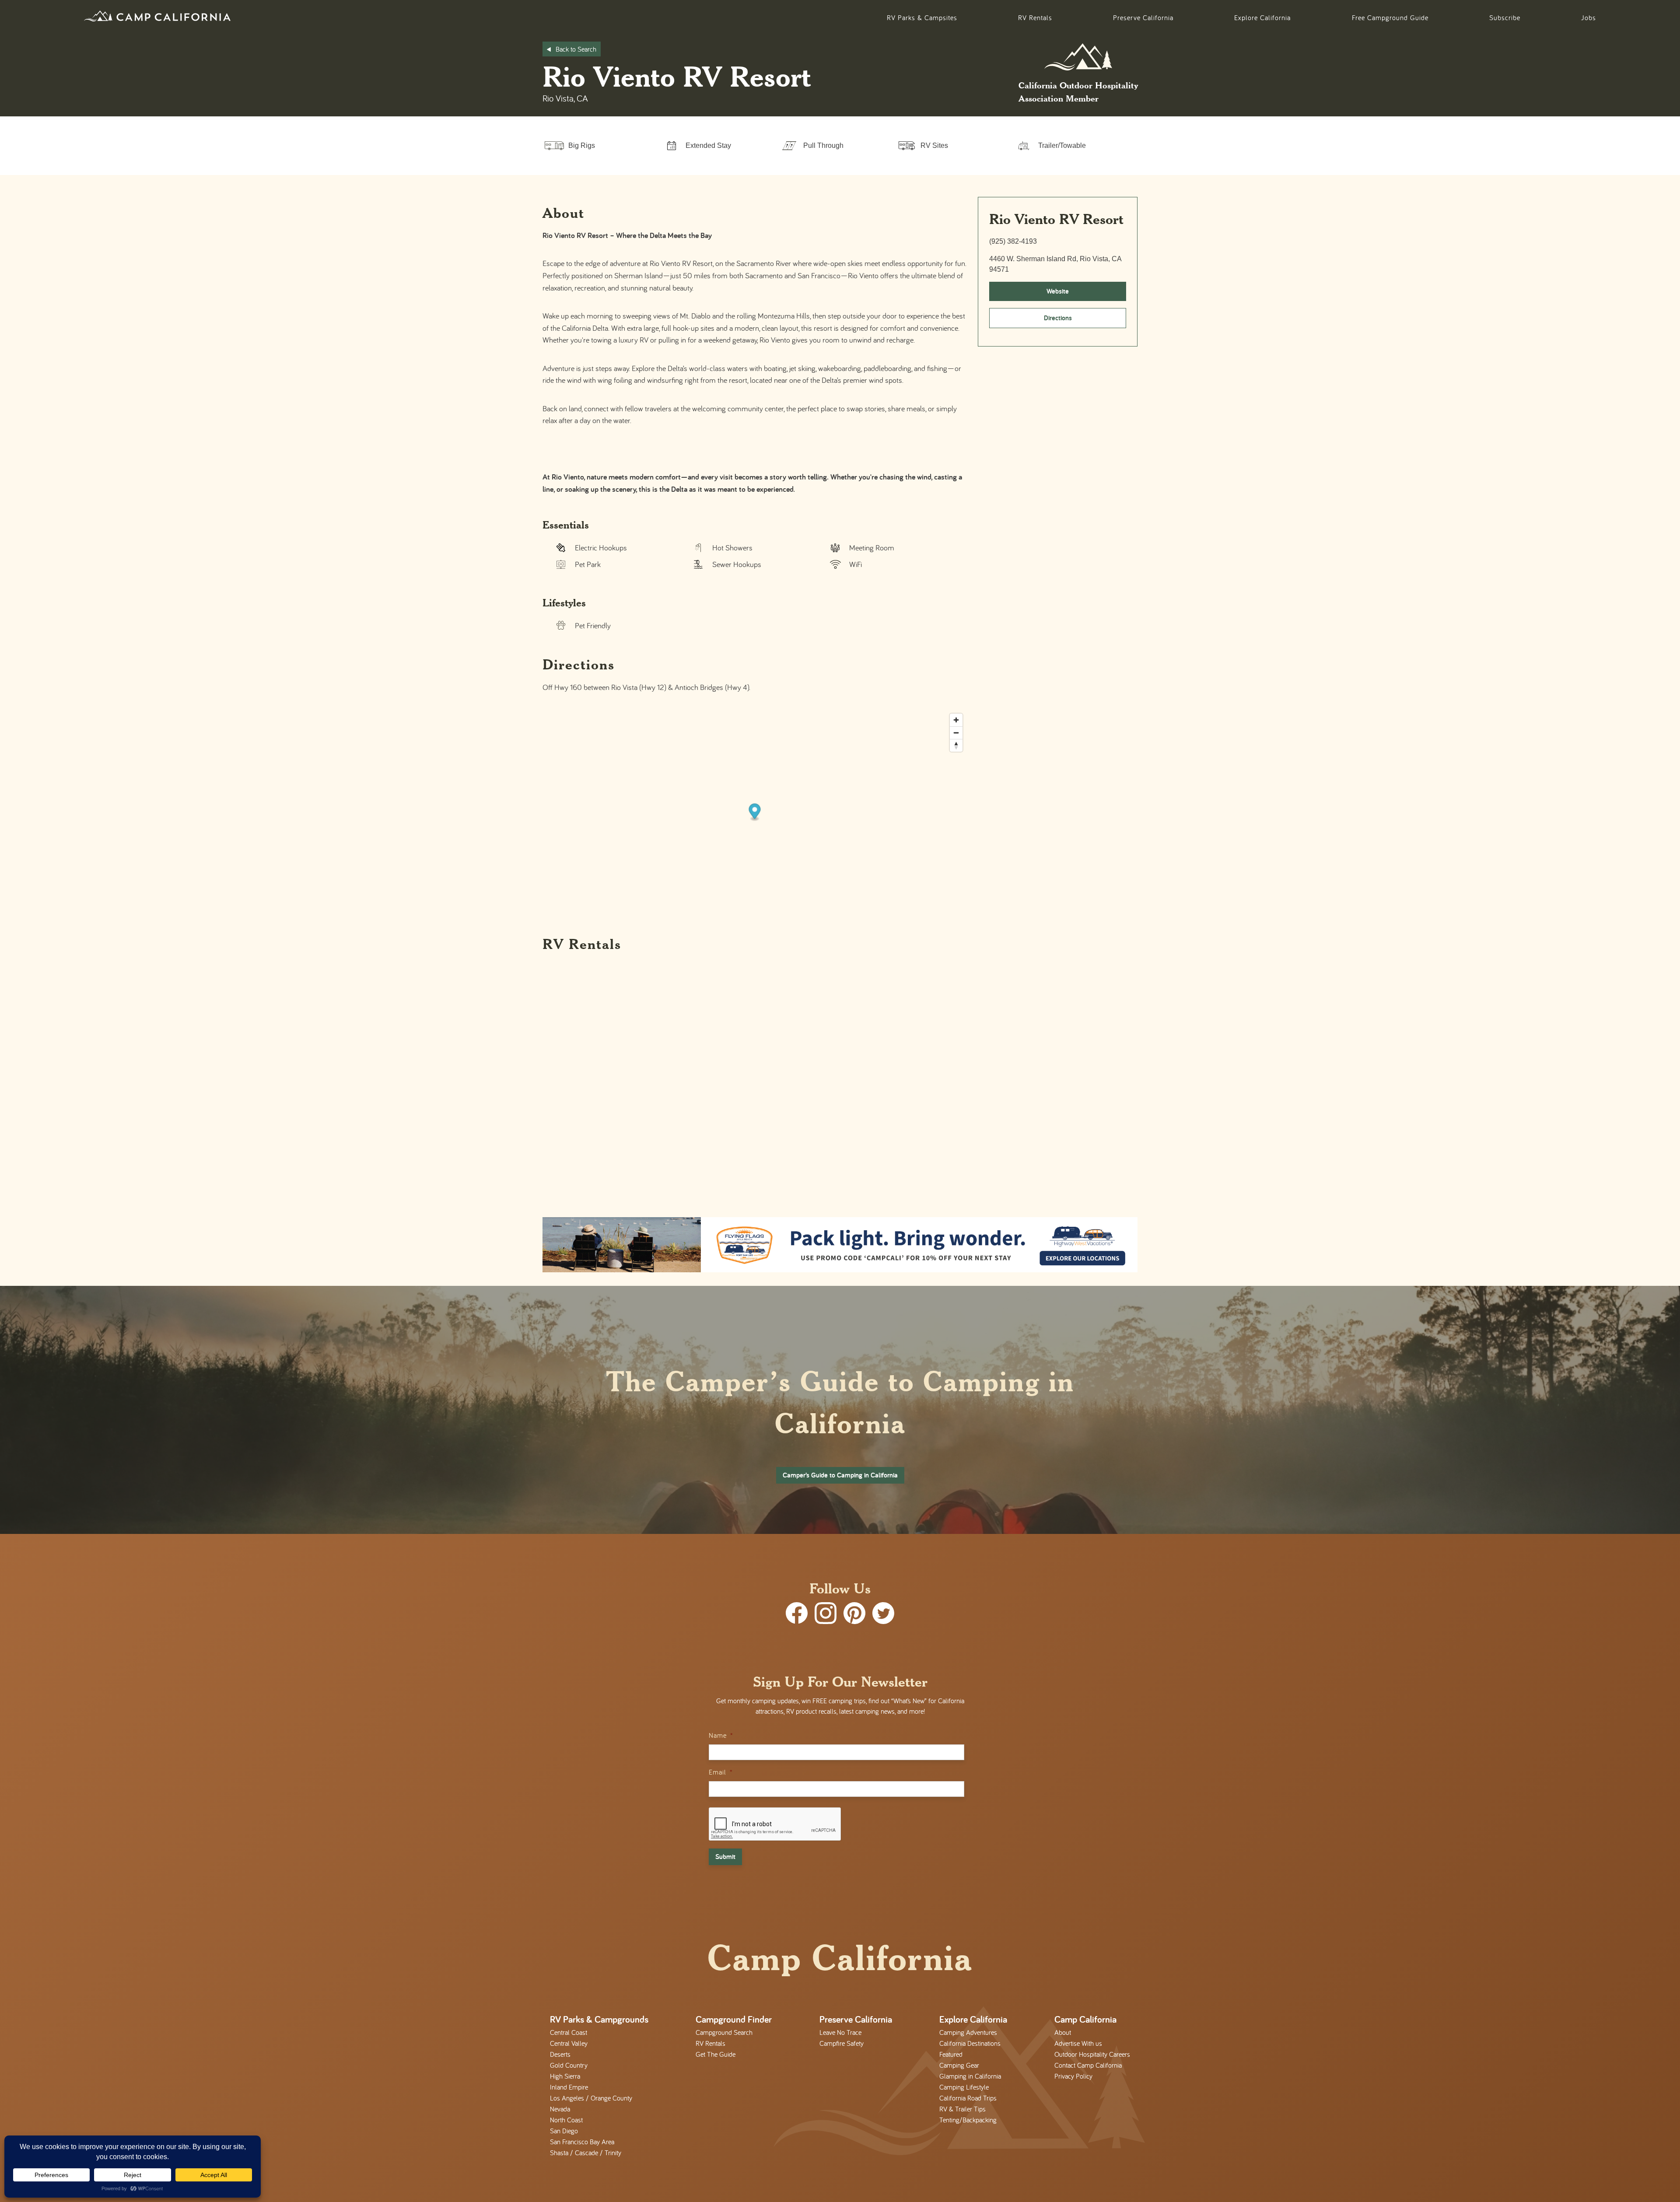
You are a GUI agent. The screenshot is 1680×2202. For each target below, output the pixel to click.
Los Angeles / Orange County (591, 2098)
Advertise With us (1078, 2043)
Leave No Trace (840, 2032)
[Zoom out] (956, 733)
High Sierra (565, 2076)
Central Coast (569, 2032)
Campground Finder (734, 2019)
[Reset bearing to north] (956, 745)
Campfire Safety (842, 2043)
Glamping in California (970, 2076)
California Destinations (970, 2043)
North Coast (566, 2120)
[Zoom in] (956, 720)
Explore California (1262, 18)
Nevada (560, 2109)
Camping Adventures (968, 2032)
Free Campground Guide (1390, 18)
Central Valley (569, 2043)
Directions (1058, 318)
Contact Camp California (1088, 2065)
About (1063, 2032)
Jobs (1589, 18)
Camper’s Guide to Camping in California (840, 1475)
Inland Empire (569, 2087)
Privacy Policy (1073, 2076)
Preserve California (1143, 18)
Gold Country (569, 2065)
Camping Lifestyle (964, 2087)
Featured (951, 2054)
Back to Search (576, 49)
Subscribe (1505, 18)
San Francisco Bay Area (582, 2142)
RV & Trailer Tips (962, 2109)
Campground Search (724, 2032)
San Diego (564, 2131)
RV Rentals (1035, 18)
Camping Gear (959, 2065)
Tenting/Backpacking (968, 2120)
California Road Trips (968, 2098)
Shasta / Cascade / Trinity (586, 2153)
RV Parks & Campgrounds (599, 2019)
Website (1058, 291)
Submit (725, 1857)
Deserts (560, 2054)
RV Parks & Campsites (922, 18)
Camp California (1085, 2019)
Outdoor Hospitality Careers (1092, 2054)
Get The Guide (716, 2054)
